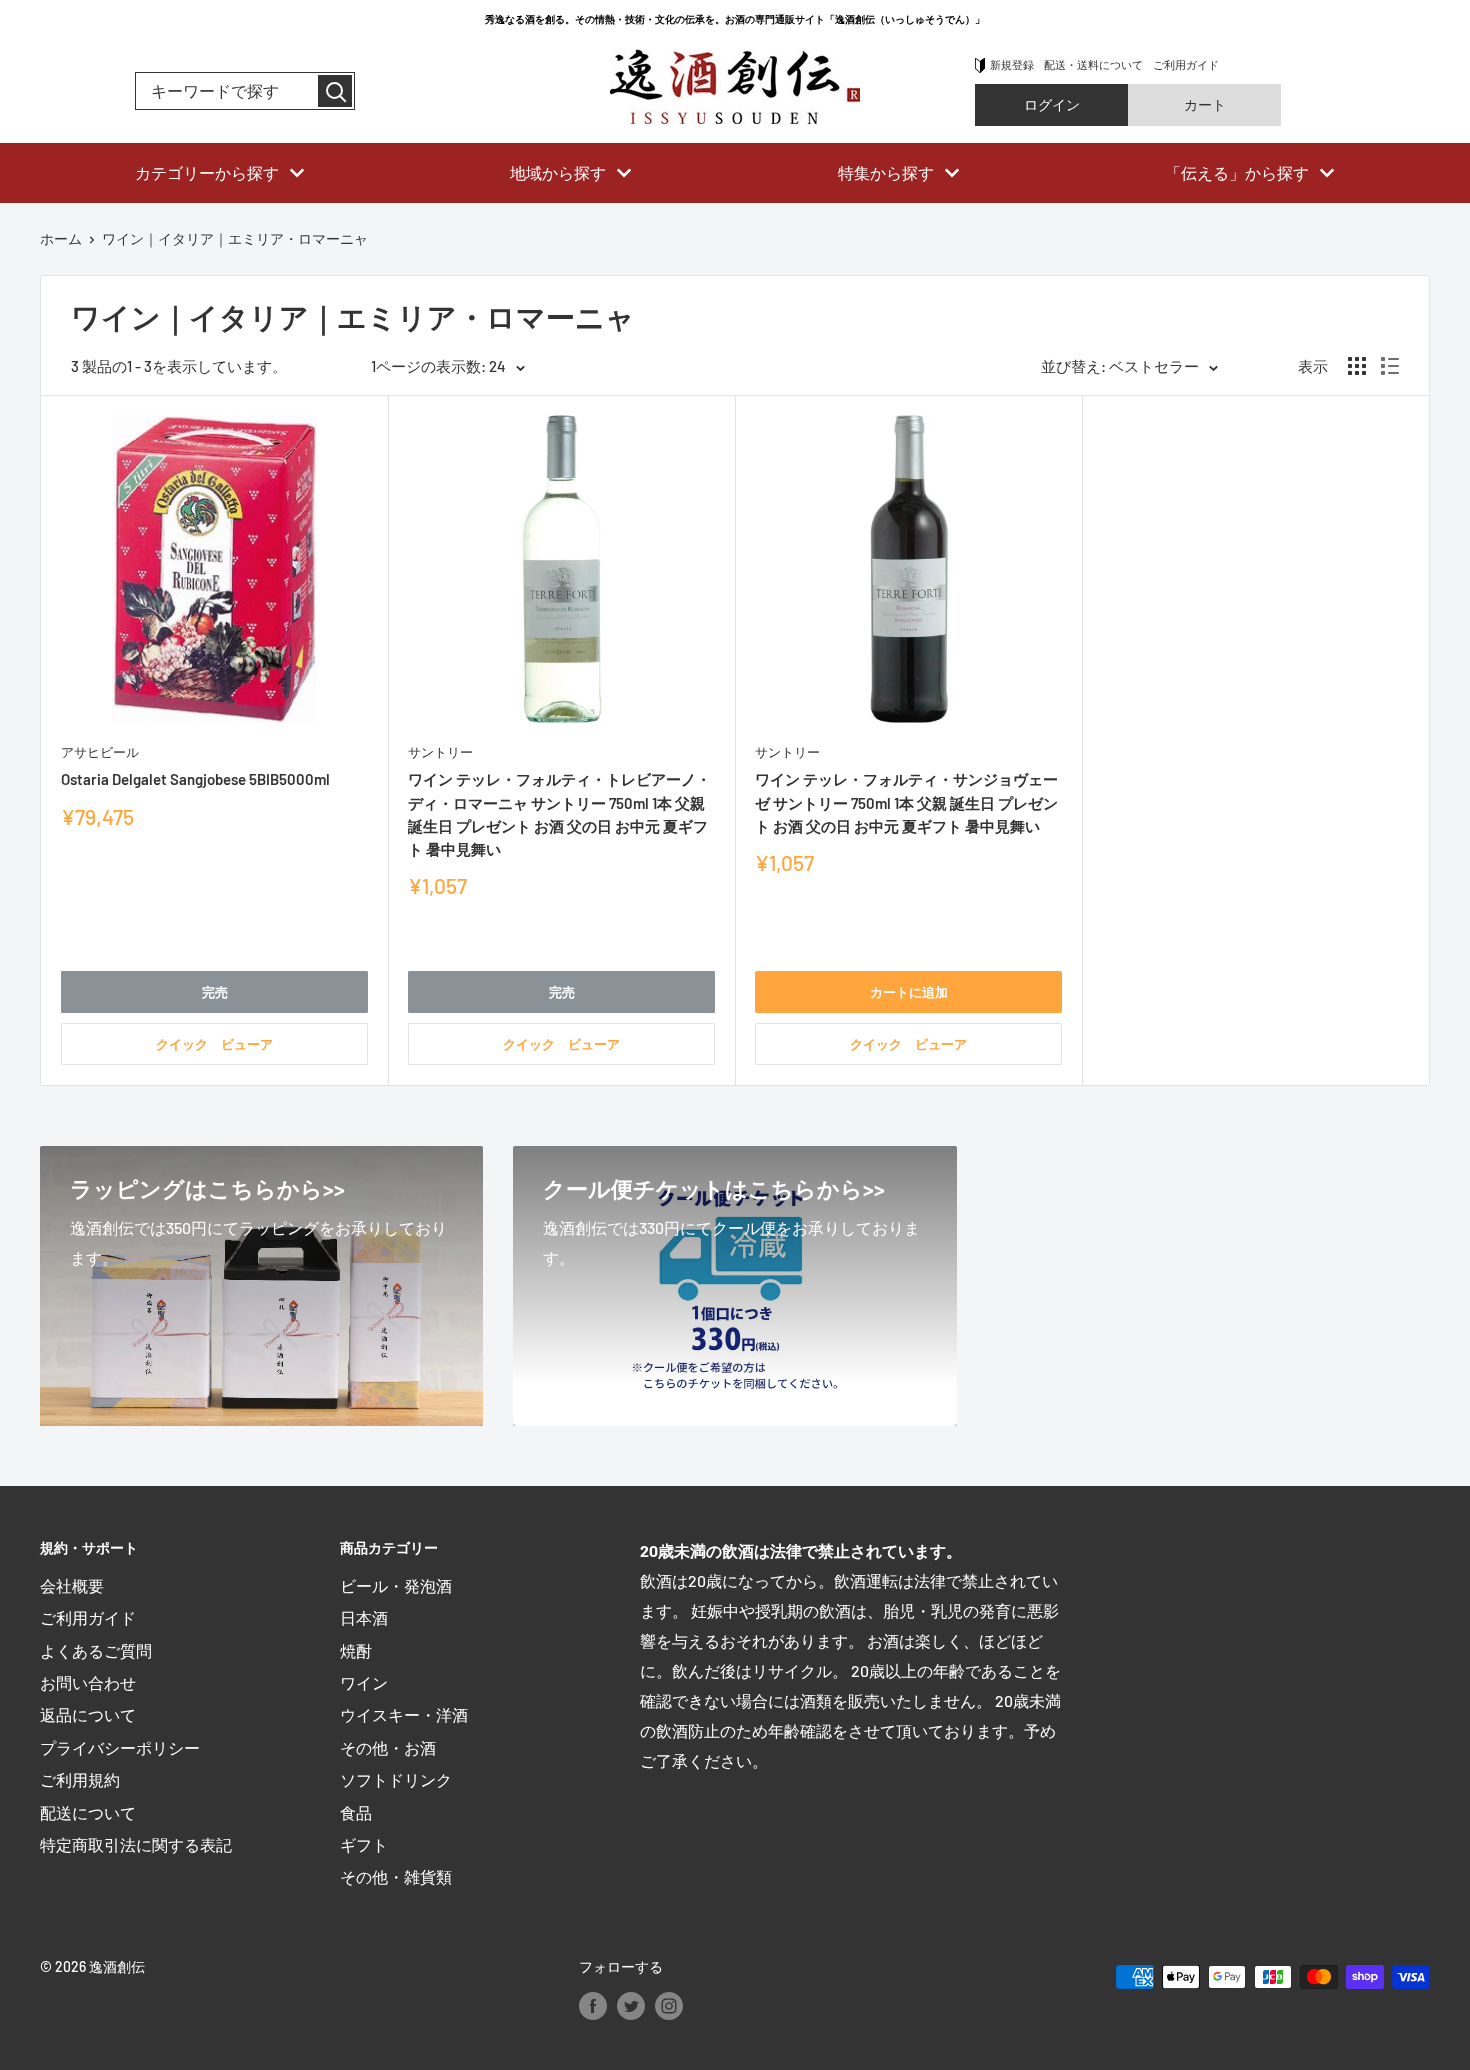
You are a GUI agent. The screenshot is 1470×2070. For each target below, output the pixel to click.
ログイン (1052, 104)
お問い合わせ (88, 1682)
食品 (356, 1812)
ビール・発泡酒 (396, 1585)
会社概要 (72, 1585)
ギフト (364, 1844)
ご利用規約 (80, 1779)
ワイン (364, 1682)
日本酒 (364, 1617)
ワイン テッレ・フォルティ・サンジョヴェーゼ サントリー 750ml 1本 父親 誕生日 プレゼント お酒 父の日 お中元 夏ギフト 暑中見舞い (906, 802)
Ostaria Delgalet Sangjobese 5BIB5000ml (195, 779)
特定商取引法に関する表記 (136, 1844)
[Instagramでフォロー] (669, 2005)
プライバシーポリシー (120, 1747)
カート (1205, 104)
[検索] (335, 91)
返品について (88, 1714)
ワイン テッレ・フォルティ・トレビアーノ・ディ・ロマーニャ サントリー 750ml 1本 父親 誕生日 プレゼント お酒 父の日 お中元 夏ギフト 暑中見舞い (559, 814)
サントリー (440, 752)
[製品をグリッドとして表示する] (1357, 366)
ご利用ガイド (1186, 64)
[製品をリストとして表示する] (1390, 366)
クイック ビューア (214, 1044)
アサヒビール (100, 752)
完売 (215, 992)
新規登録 (1012, 64)
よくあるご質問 (96, 1650)
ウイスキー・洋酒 (404, 1714)
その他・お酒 (388, 1747)
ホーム (61, 238)
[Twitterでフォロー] (631, 2005)
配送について (88, 1812)
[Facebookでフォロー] (593, 2005)
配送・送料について (1093, 64)
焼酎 (356, 1650)
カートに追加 (909, 992)
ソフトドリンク (396, 1779)
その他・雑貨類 (396, 1876)
